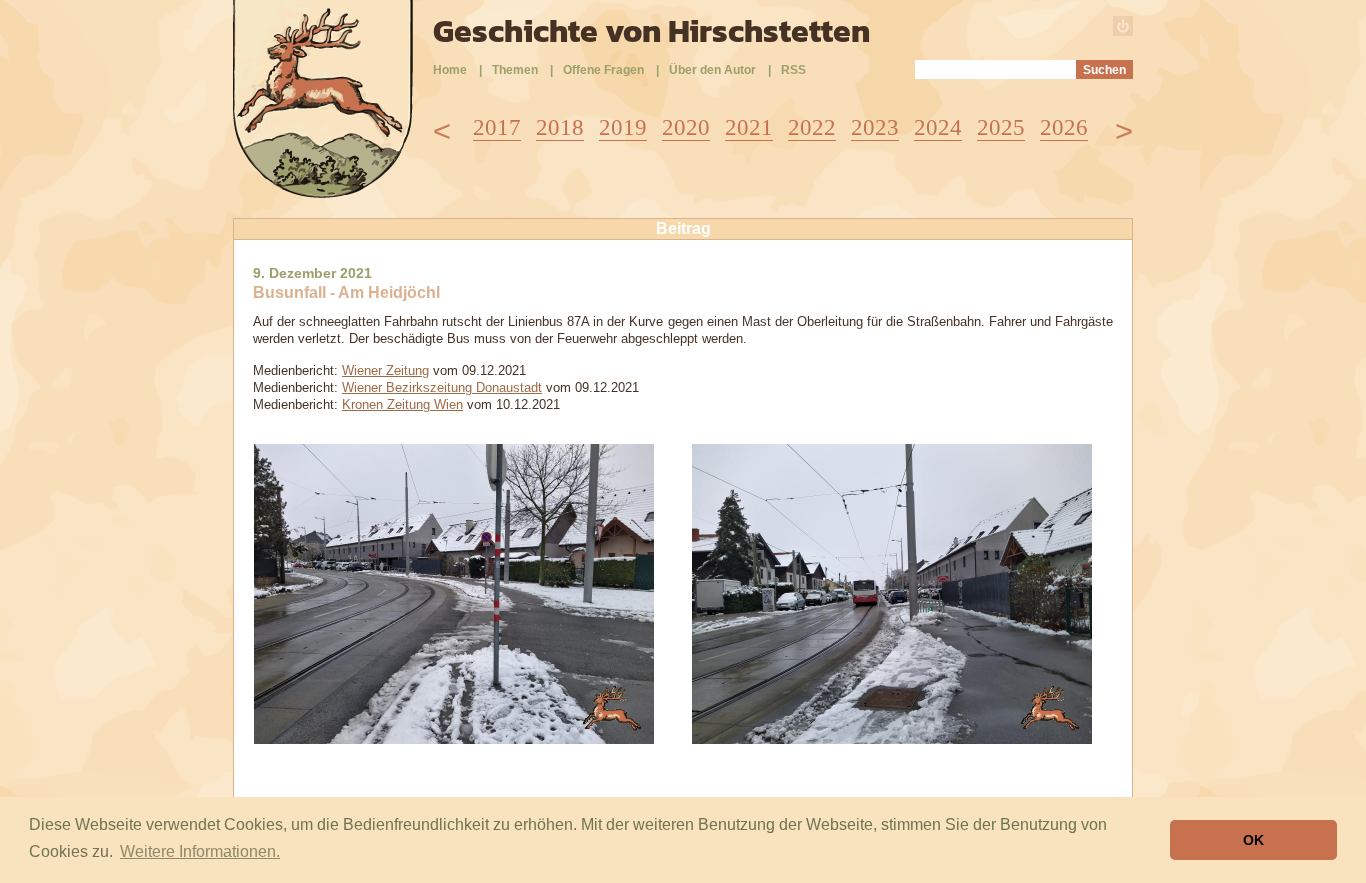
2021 (749, 127)
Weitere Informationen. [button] (200, 851)
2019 (623, 127)
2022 (812, 127)
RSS (793, 70)
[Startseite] (323, 192)
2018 (560, 127)
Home (450, 70)
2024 (938, 127)
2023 (875, 127)
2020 (686, 127)
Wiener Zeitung (385, 370)
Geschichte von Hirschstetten (651, 31)
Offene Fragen (603, 70)
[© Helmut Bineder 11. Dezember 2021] (454, 738)
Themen (515, 70)
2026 (1064, 127)
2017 (497, 127)
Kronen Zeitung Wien (402, 404)
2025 (1001, 127)
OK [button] (1253, 840)
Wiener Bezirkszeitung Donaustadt (442, 387)
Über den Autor (712, 70)
